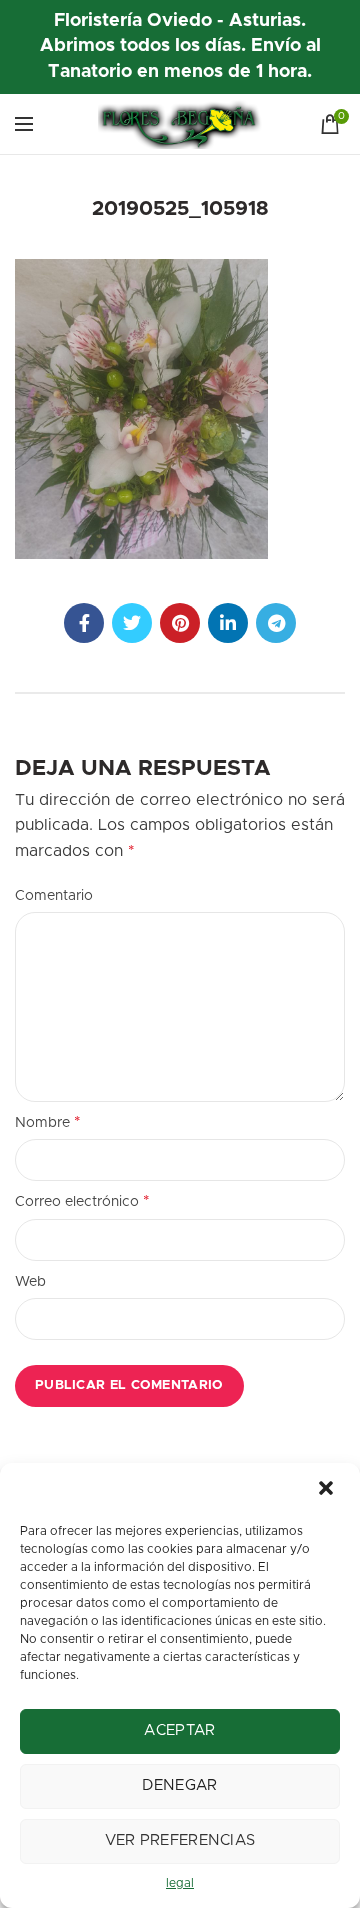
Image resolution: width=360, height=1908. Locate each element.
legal (180, 1883)
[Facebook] (84, 623)
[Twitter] (132, 623)
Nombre (48, 1122)
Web (30, 1282)
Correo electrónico (82, 1201)
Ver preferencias (180, 1840)
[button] (328, 1490)
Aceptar (179, 1730)
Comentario (54, 896)
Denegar (179, 1785)
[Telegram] (276, 623)
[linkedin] (228, 623)
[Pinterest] (180, 623)
